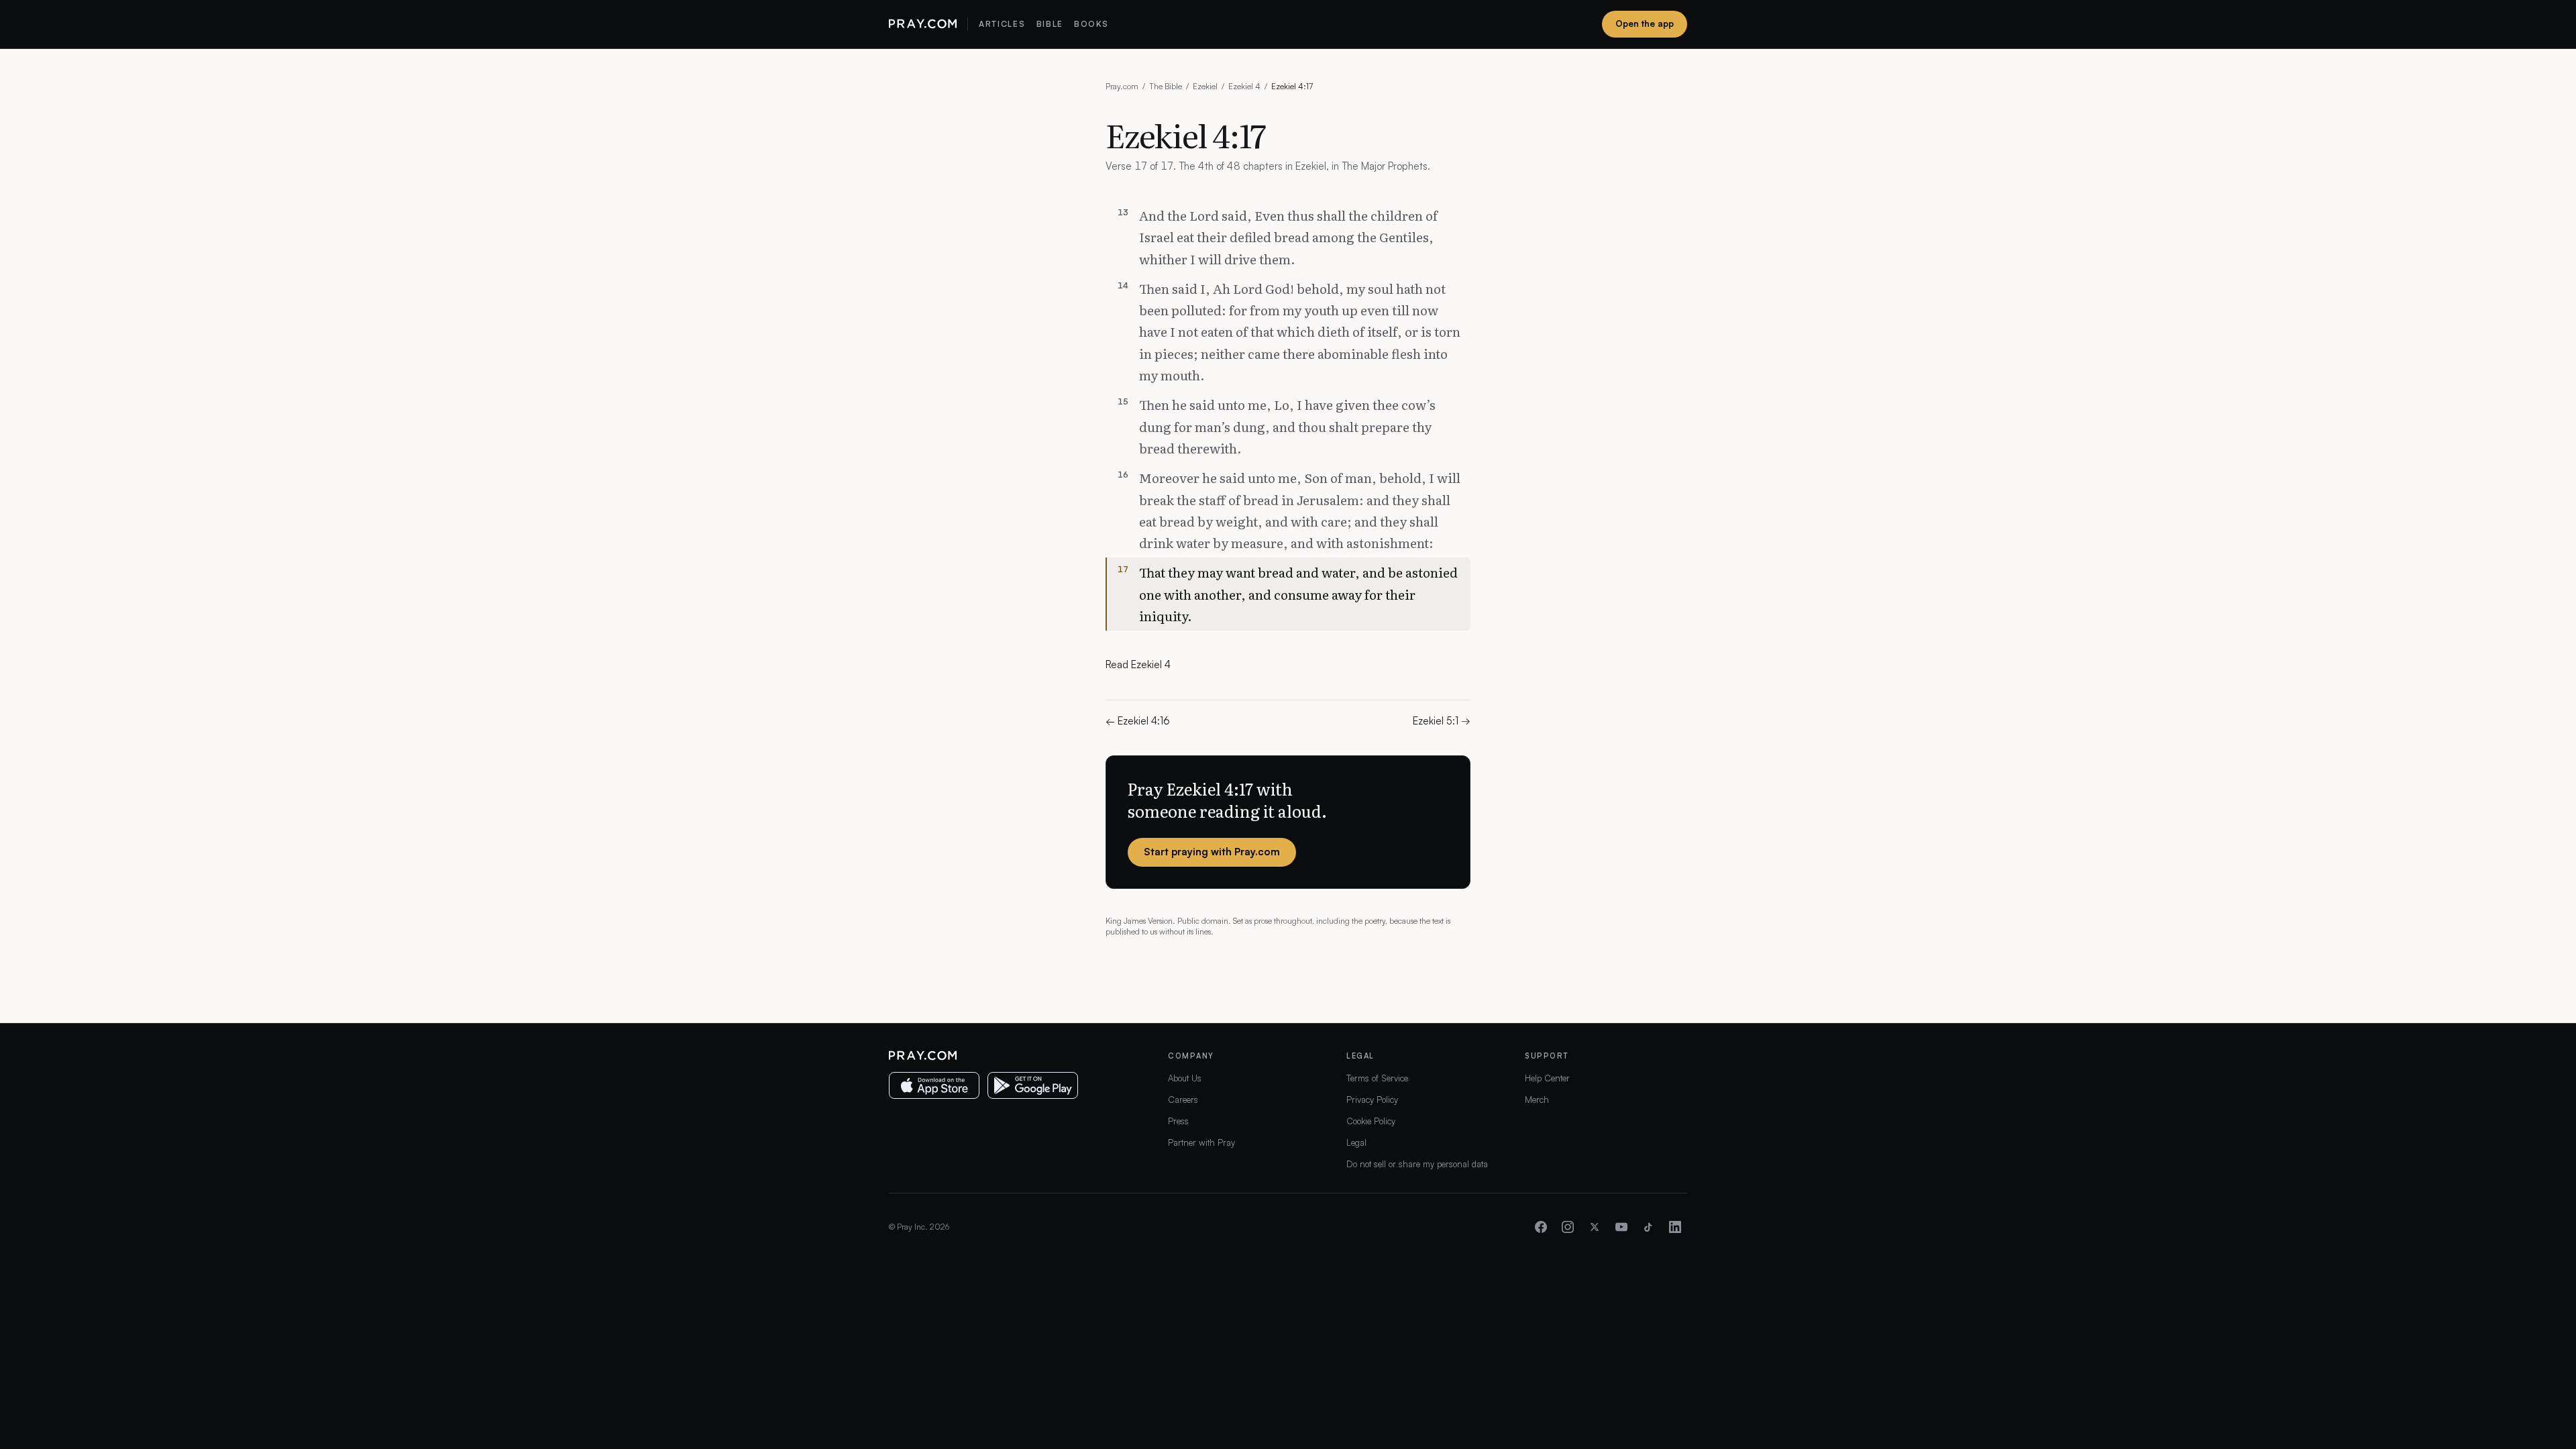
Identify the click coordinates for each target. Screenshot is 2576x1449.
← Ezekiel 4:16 (1138, 721)
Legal (1356, 1142)
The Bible (1166, 86)
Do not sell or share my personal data (1417, 1164)
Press (1178, 1121)
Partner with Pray (1201, 1142)
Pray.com (1122, 86)
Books (1091, 24)
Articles (1002, 24)
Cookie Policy (1371, 1121)
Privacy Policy (1372, 1099)
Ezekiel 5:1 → (1442, 721)
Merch (1537, 1099)
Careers (1183, 1099)
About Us (1185, 1078)
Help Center (1547, 1078)
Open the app (1645, 23)
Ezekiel (1205, 86)
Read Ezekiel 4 (1138, 664)
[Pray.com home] (923, 24)
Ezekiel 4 (1244, 86)
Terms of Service (1377, 1078)
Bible (1050, 24)
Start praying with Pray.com (1212, 852)
